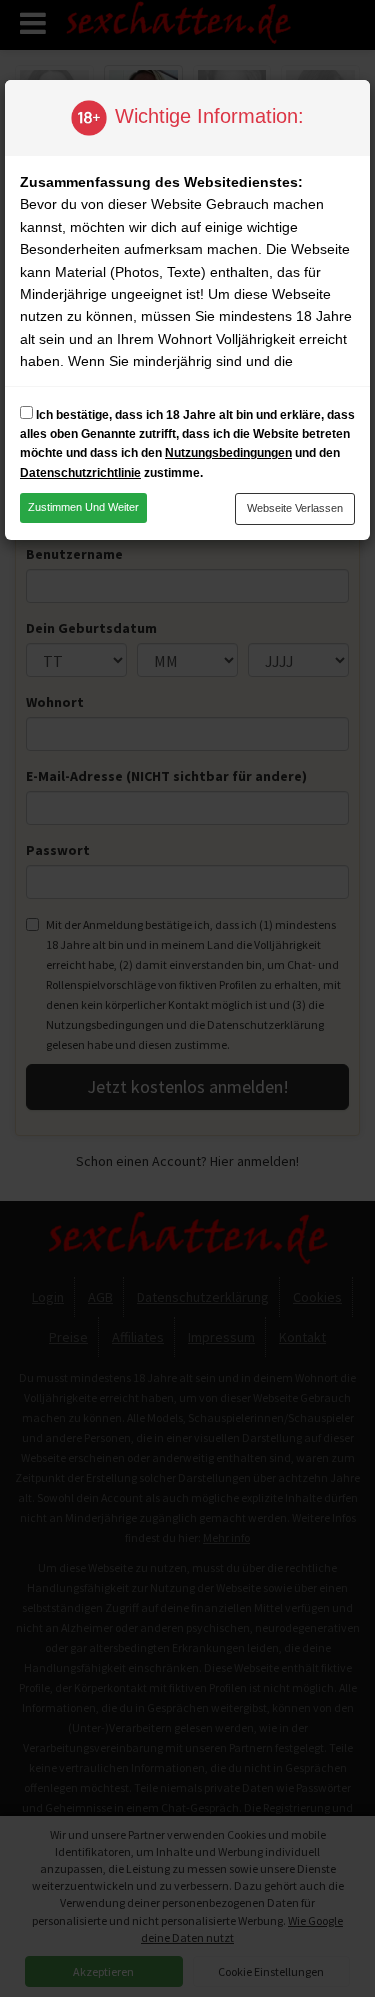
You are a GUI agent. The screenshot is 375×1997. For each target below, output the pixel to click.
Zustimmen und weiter (83, 507)
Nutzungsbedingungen (228, 453)
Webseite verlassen (295, 508)
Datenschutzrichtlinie (80, 473)
